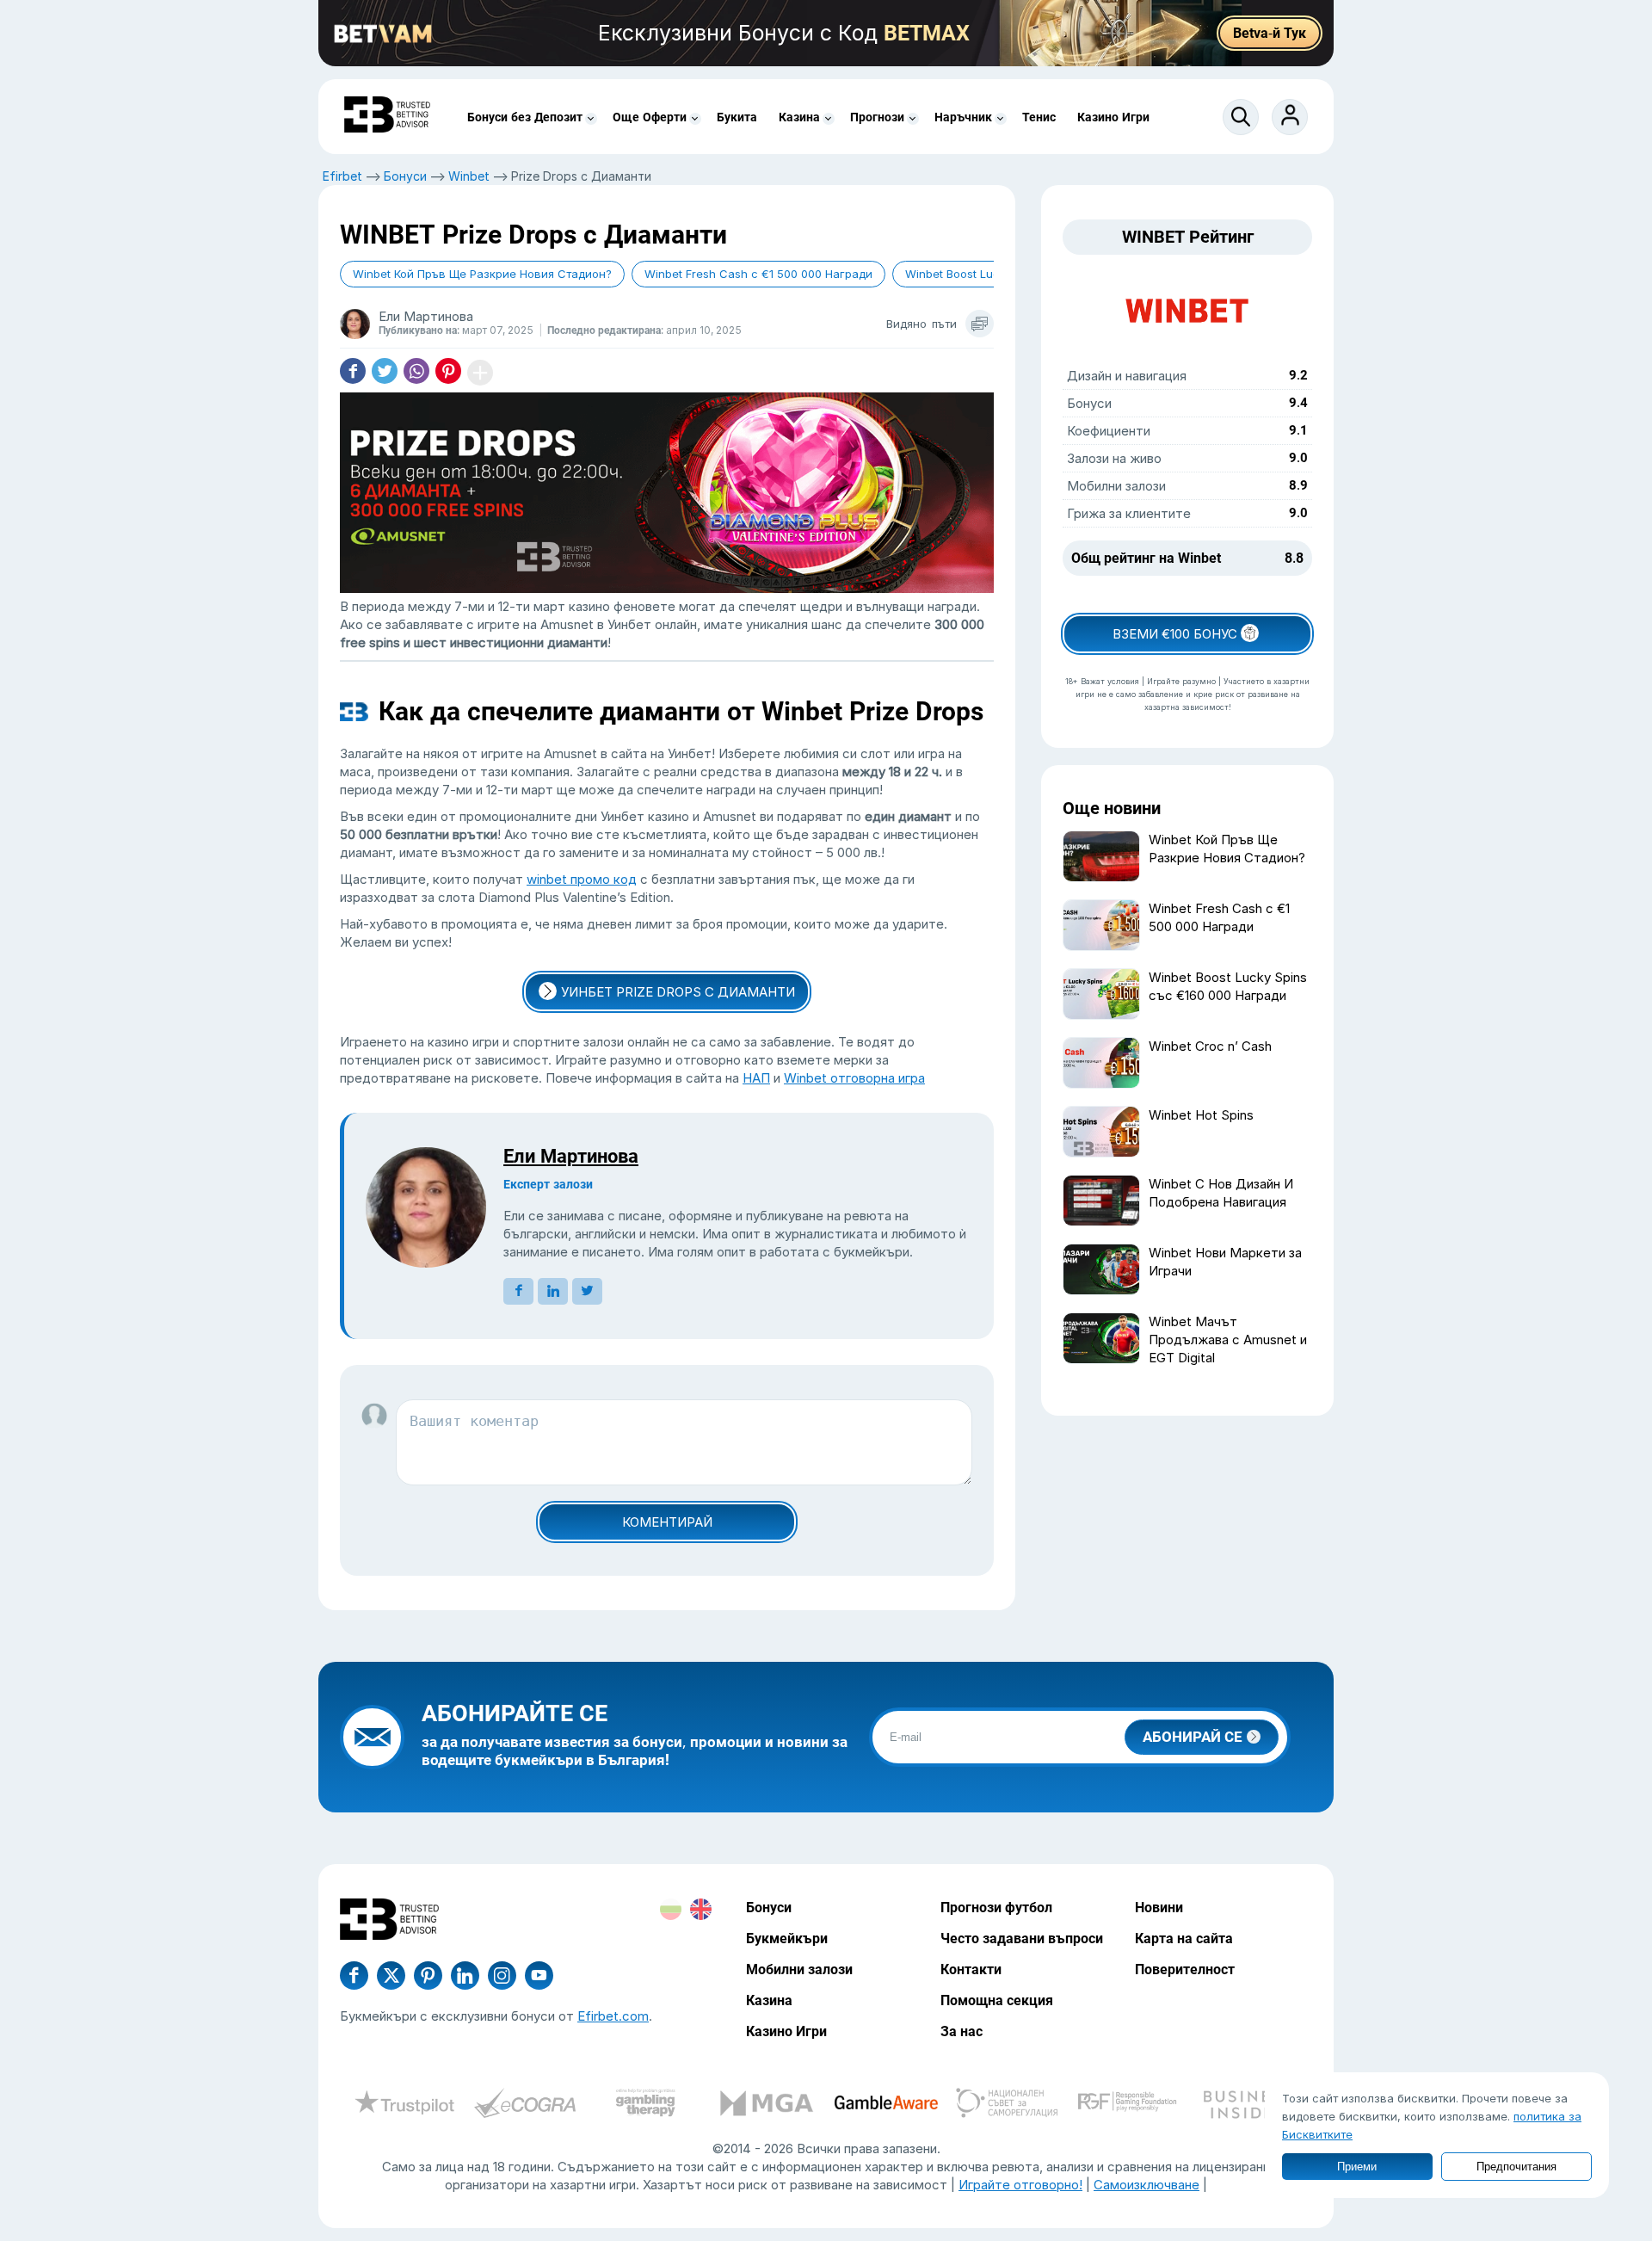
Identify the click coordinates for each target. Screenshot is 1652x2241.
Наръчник (963, 117)
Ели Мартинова (571, 1156)
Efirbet (342, 176)
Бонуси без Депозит (525, 117)
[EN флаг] (701, 1909)
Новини (1159, 1908)
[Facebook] (354, 1976)
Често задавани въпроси (1022, 1938)
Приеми (1357, 2167)
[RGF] (1127, 2105)
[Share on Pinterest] (448, 373)
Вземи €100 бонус (1177, 634)
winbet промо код (582, 879)
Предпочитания (1516, 2167)
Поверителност (1185, 1969)
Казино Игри (1113, 117)
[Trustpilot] (404, 2105)
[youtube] (502, 1976)
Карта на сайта (1184, 1938)
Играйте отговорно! (1020, 2185)
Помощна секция (997, 2000)
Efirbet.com (613, 2016)
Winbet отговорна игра (854, 1078)
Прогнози (877, 117)
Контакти (971, 1969)
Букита (737, 117)
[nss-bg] (1007, 2105)
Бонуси (405, 176)
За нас (962, 2031)
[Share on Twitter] (385, 373)
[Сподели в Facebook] (353, 373)
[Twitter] (391, 1976)
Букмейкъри (787, 1938)
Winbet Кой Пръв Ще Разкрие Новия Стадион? (482, 274)
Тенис (1039, 117)
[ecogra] (525, 2105)
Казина (799, 117)
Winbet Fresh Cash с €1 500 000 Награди (758, 274)
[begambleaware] (886, 2105)
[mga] (766, 2105)
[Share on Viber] (416, 373)
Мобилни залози (799, 1969)
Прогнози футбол (996, 1908)
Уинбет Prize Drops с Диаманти (678, 992)
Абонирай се (1193, 1737)
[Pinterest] (428, 1976)
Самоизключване (1147, 2185)
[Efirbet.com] (387, 117)
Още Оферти (650, 117)
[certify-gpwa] (645, 2105)
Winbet (469, 176)
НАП (756, 1078)
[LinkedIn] (465, 1976)
